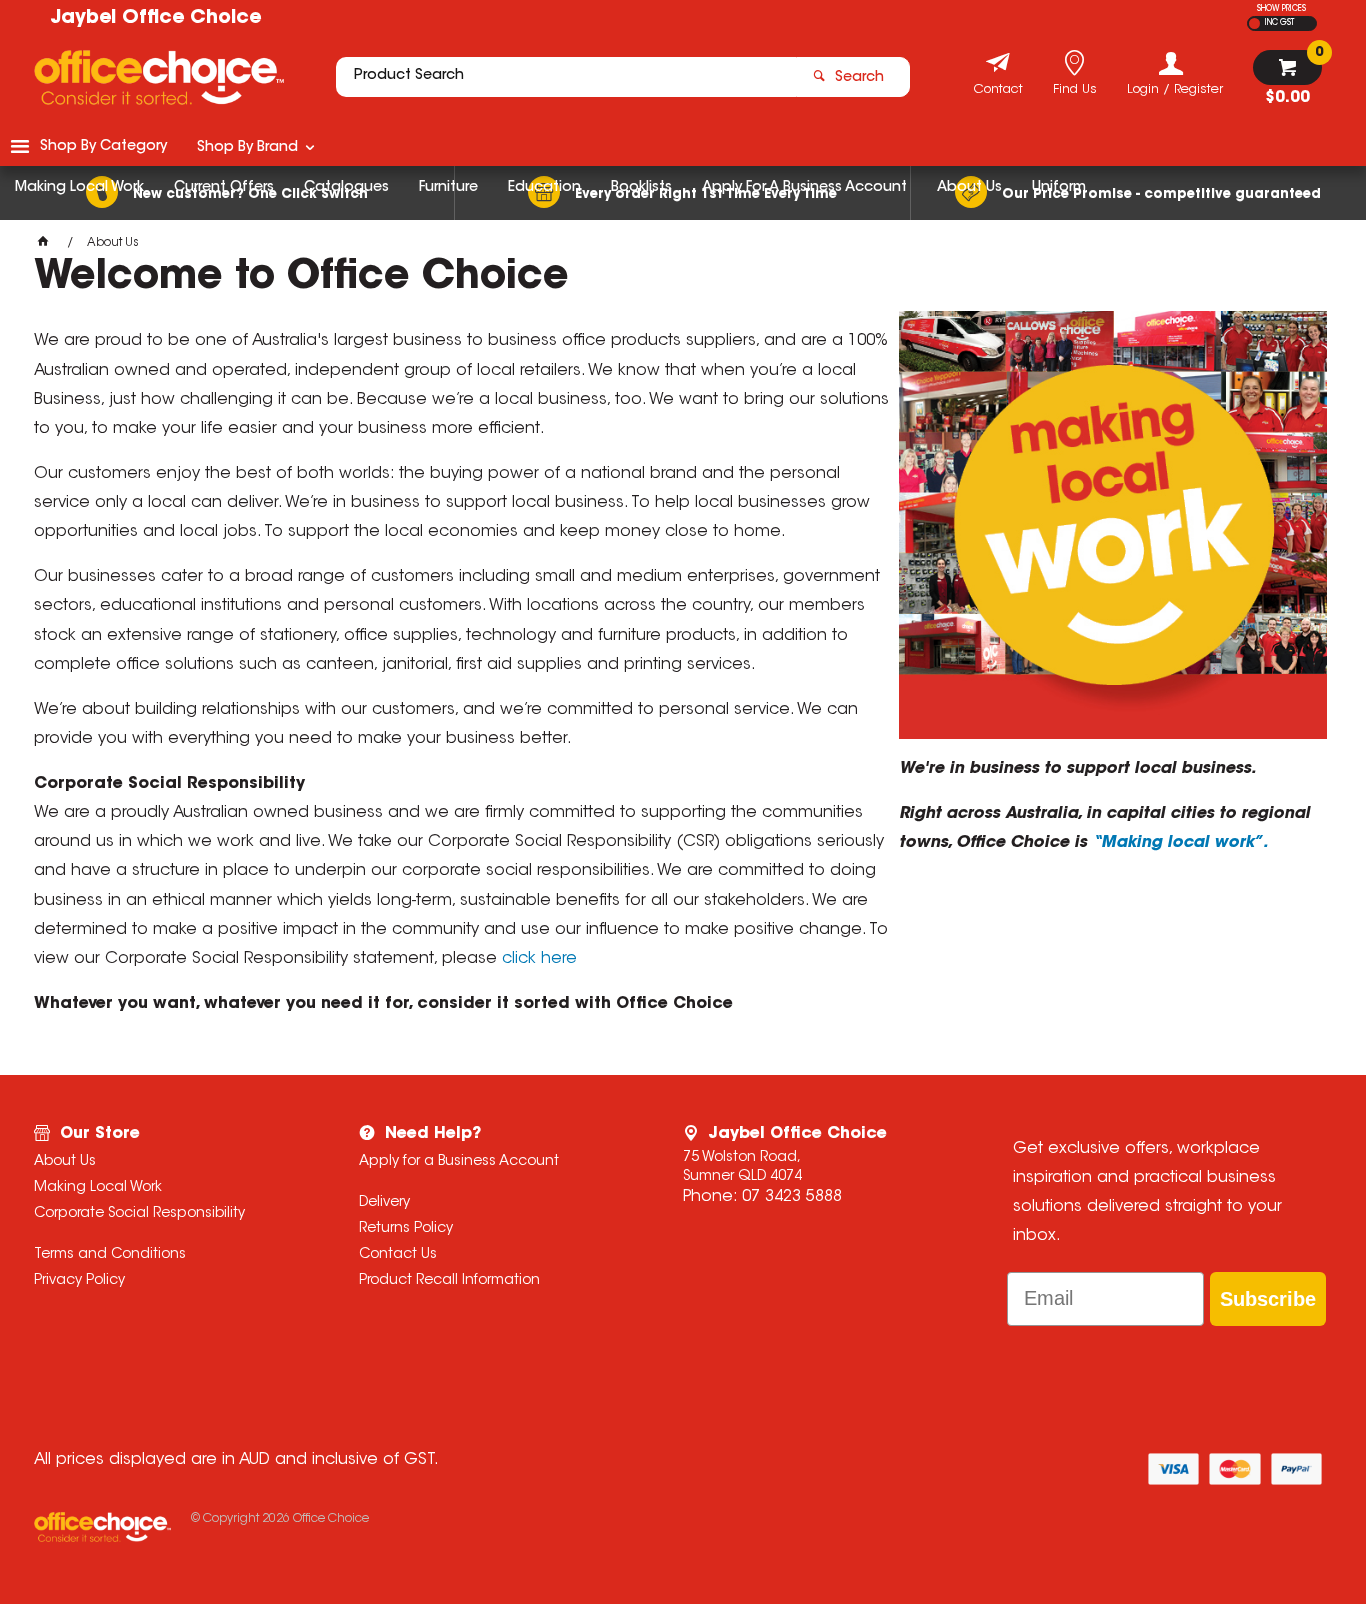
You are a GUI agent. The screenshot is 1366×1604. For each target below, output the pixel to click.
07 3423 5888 (792, 1197)
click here (539, 959)
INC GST (1279, 23)
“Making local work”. (1180, 843)
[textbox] (566, 77)
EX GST (1254, 23)
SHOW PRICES (1281, 9)
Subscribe (1268, 1299)
